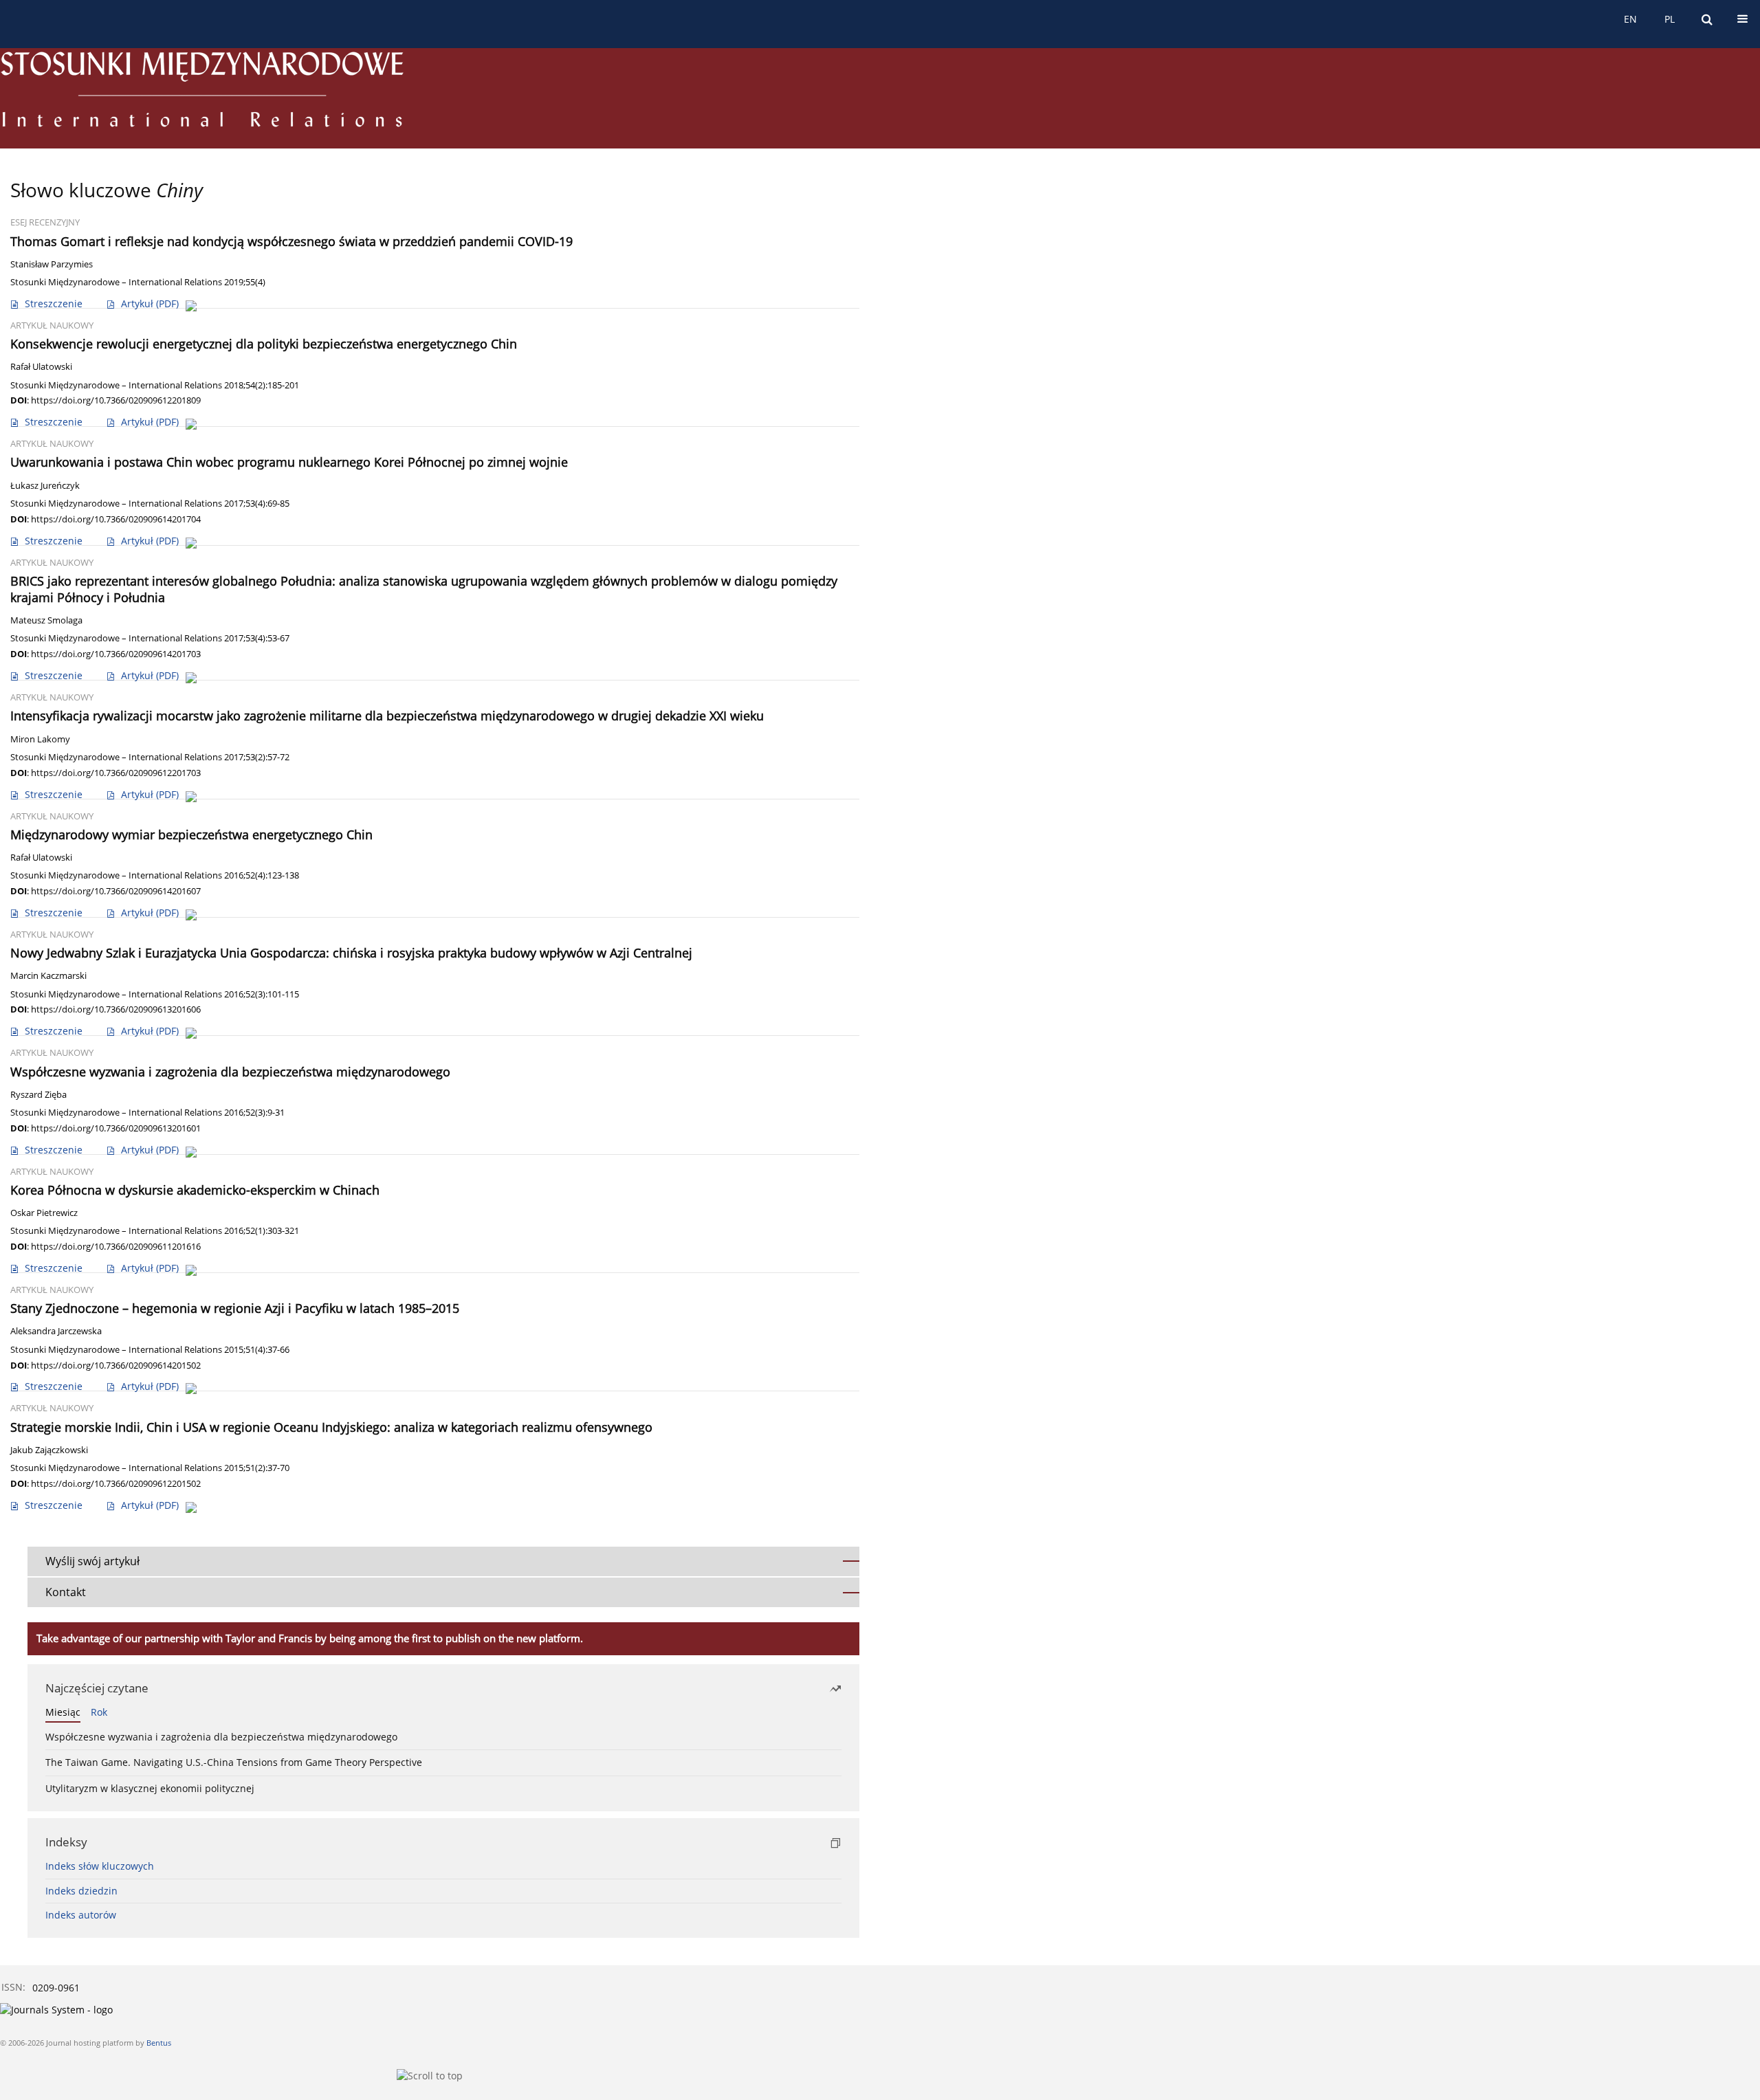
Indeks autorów (81, 1915)
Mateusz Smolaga (46, 620)
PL (1670, 19)
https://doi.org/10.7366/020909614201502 (116, 1365)
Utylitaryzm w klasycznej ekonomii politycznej (150, 1788)
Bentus (159, 2043)
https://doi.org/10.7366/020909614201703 (116, 654)
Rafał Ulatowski (41, 367)
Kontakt (66, 1592)
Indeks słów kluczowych (100, 1866)
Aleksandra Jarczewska (56, 1331)
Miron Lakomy (40, 739)
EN (1630, 19)
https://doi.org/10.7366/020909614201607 (116, 891)
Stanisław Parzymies (52, 264)
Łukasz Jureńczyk (45, 486)
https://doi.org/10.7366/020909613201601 (116, 1128)
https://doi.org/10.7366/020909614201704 (116, 519)
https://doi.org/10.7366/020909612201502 (116, 1483)
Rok (99, 1712)
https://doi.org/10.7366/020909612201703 (116, 773)
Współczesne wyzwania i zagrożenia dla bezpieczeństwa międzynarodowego (221, 1737)
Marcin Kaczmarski (48, 976)
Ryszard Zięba (38, 1095)
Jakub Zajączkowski (49, 1450)
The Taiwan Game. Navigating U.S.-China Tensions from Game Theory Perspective (234, 1762)
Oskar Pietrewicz (44, 1213)
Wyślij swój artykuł (92, 1561)
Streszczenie (54, 303)
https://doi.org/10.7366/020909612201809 (116, 400)
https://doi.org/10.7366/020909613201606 (116, 1009)
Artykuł (150, 303)
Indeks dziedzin (81, 1891)
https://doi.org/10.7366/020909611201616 (116, 1246)
